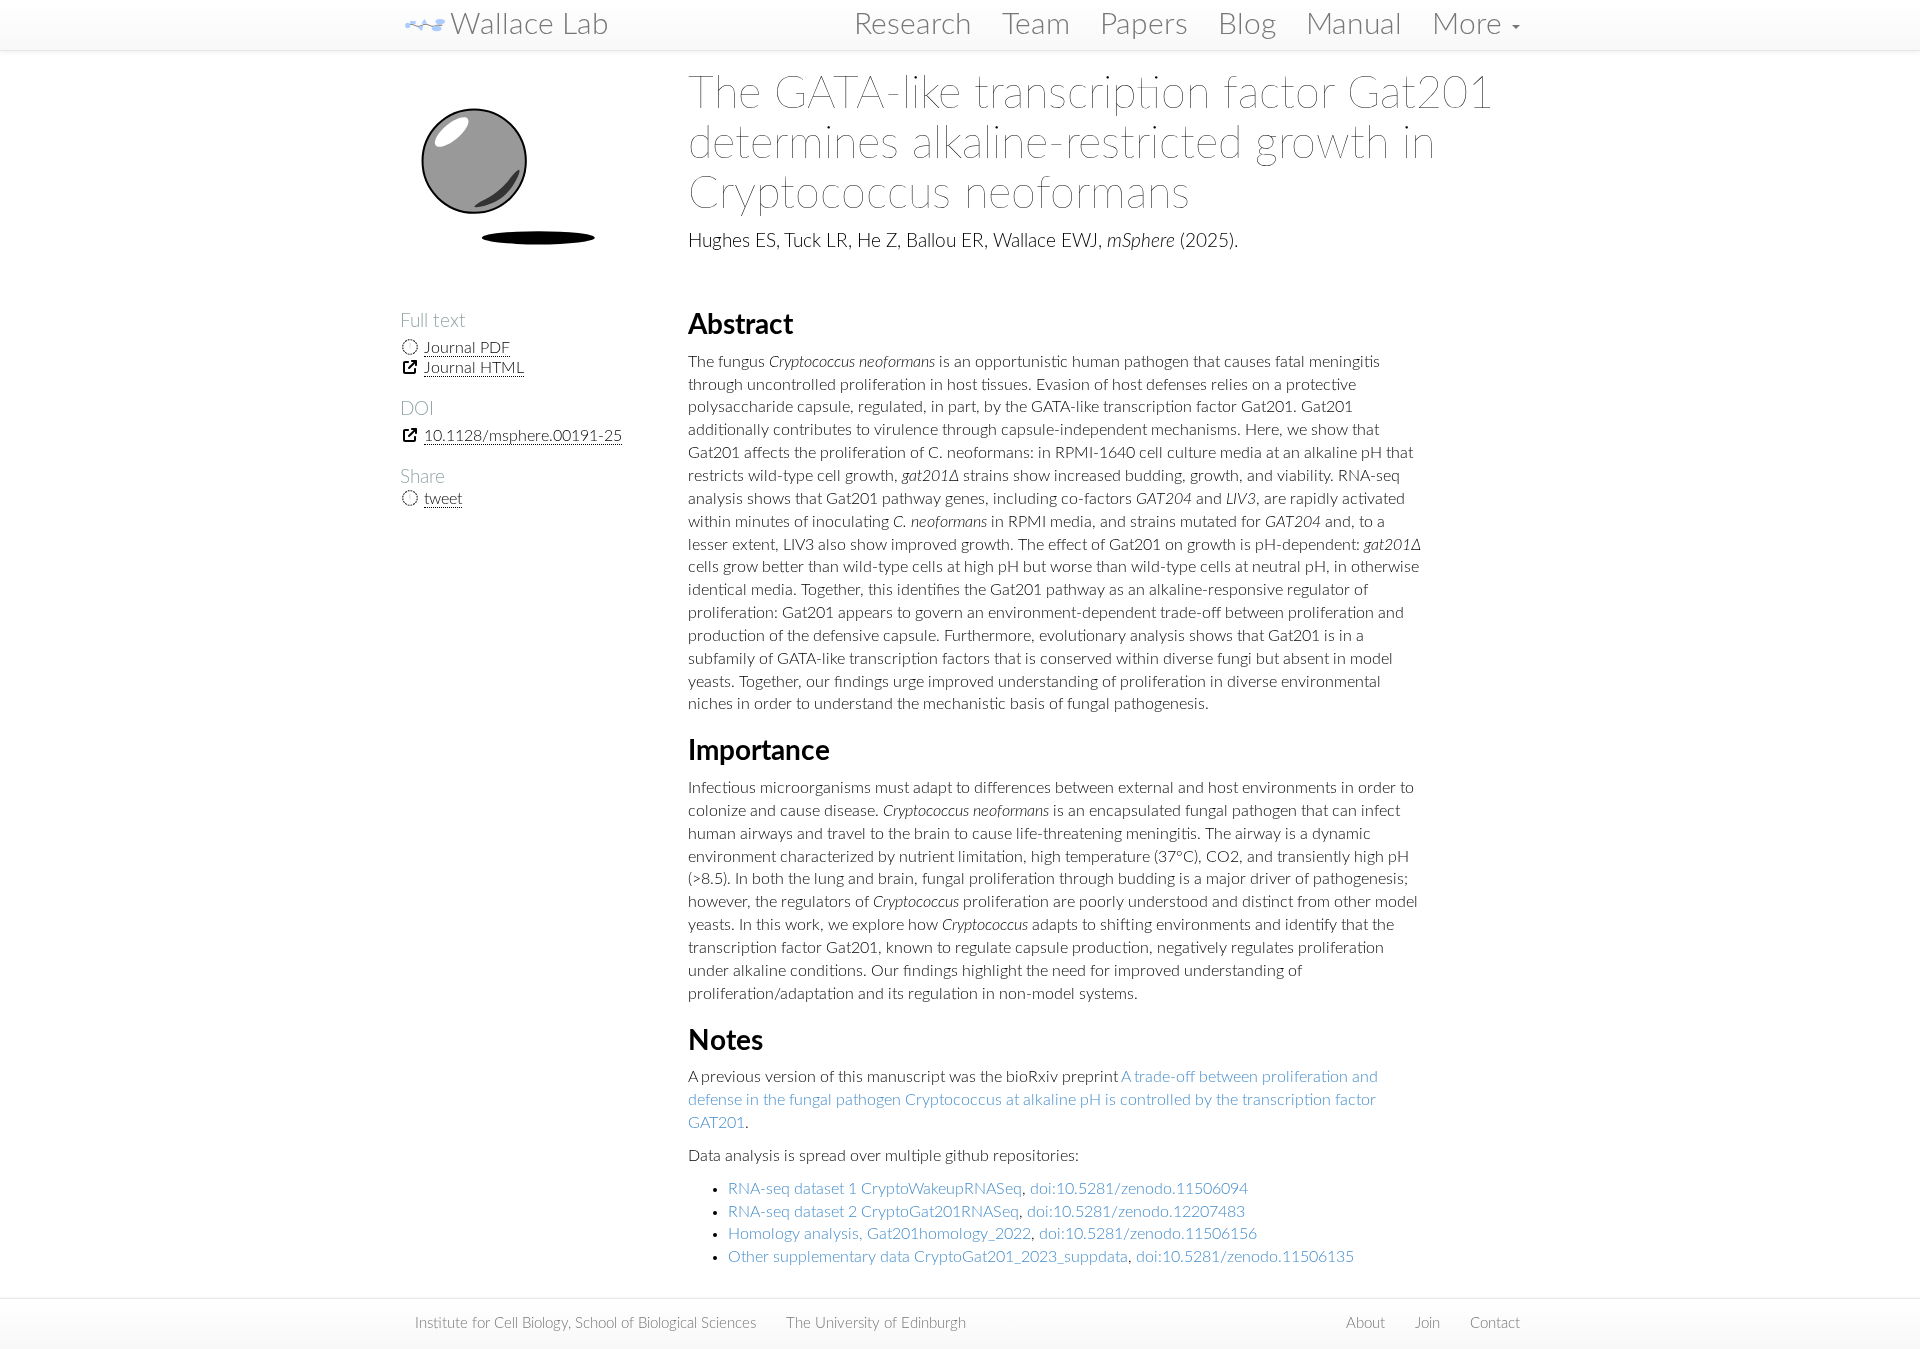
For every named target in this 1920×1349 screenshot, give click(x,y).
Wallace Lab (529, 25)
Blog (1247, 25)
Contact (1495, 1323)
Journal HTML (474, 368)
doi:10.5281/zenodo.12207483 (1136, 1212)
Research (913, 25)
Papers (1144, 25)
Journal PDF (467, 348)
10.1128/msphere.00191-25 (523, 436)
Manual (1354, 25)
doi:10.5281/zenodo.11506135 (1245, 1257)
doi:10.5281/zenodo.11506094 (1139, 1189)
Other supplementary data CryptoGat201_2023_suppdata (928, 1257)
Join (1427, 1323)
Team (1036, 25)
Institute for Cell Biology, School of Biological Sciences (585, 1323)
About (1365, 1323)
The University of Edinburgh (876, 1323)
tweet (443, 499)
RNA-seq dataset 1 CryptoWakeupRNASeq (875, 1189)
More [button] (1471, 25)
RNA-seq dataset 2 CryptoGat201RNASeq (873, 1212)
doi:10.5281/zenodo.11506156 (1148, 1234)
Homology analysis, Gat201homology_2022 (879, 1234)
